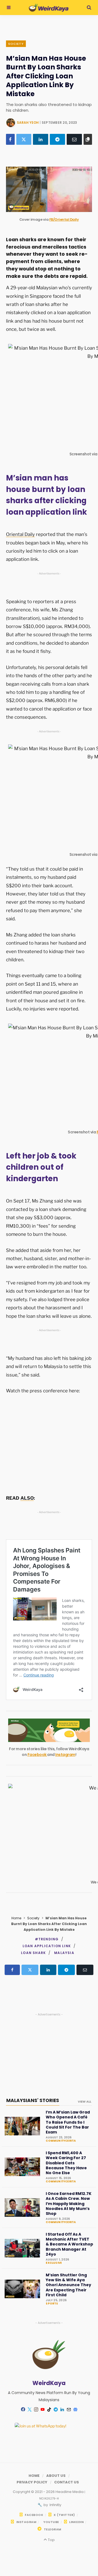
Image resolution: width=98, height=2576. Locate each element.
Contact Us (67, 2482)
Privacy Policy (32, 2482)
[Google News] (75, 2409)
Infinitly (55, 2505)
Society (16, 44)
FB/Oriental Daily (64, 219)
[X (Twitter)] (24, 139)
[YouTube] (42, 2409)
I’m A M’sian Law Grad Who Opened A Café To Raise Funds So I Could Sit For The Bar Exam (68, 2122)
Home (16, 1918)
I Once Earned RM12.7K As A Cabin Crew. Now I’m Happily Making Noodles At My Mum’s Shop (69, 2204)
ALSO (27, 1498)
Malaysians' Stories (33, 2100)
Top (51, 2540)
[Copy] (88, 139)
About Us (56, 2476)
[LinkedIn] (41, 139)
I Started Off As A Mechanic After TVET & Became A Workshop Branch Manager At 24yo (69, 2244)
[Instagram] (36, 2409)
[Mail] (69, 2409)
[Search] (89, 8)
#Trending (47, 1939)
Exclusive (54, 2263)
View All (85, 2102)
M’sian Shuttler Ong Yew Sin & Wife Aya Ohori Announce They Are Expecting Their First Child (68, 2285)
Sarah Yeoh (28, 123)
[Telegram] (57, 139)
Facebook (37, 1755)
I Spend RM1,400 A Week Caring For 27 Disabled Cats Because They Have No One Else (66, 2163)
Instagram (65, 1755)
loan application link (47, 1946)
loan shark (33, 1953)
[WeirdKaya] (49, 8)
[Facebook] (10, 139)
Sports (52, 2304)
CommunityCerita (61, 2141)
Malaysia (64, 1953)
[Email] (74, 139)
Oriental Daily (20, 534)
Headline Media (70, 2492)
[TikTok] (49, 2409)
